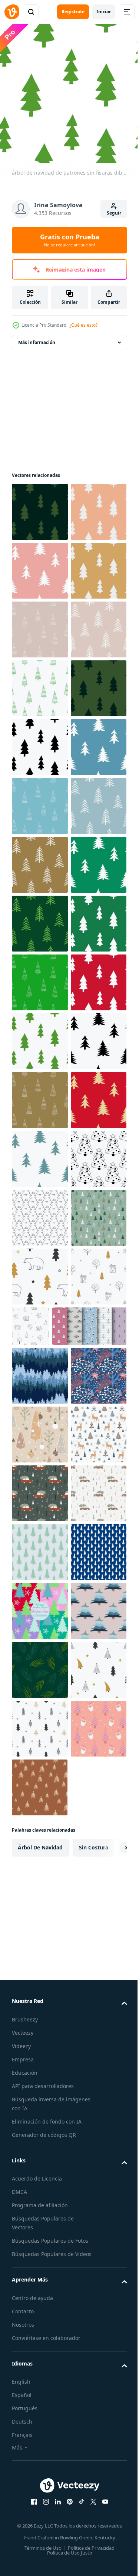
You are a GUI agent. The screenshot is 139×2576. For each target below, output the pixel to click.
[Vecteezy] (12, 12)
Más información (37, 337)
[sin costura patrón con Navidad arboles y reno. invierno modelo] (40, 2370)
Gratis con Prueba (70, 240)
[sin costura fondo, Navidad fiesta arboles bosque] (40, 2194)
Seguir (114, 213)
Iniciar (104, 12)
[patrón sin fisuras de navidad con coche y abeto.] (40, 2488)
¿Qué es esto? (83, 325)
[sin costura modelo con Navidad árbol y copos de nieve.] (40, 1977)
